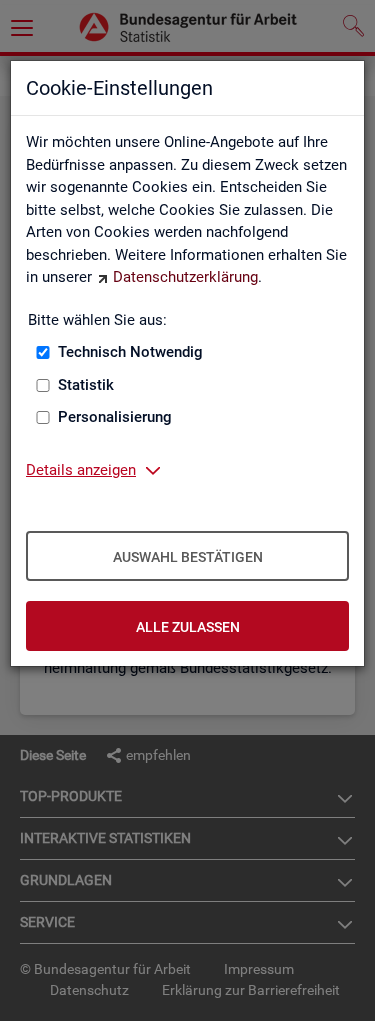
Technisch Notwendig (130, 352)
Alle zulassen (188, 627)
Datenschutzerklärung (185, 277)
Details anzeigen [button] (81, 470)
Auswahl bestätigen (188, 557)
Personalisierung (115, 417)
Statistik (86, 385)
